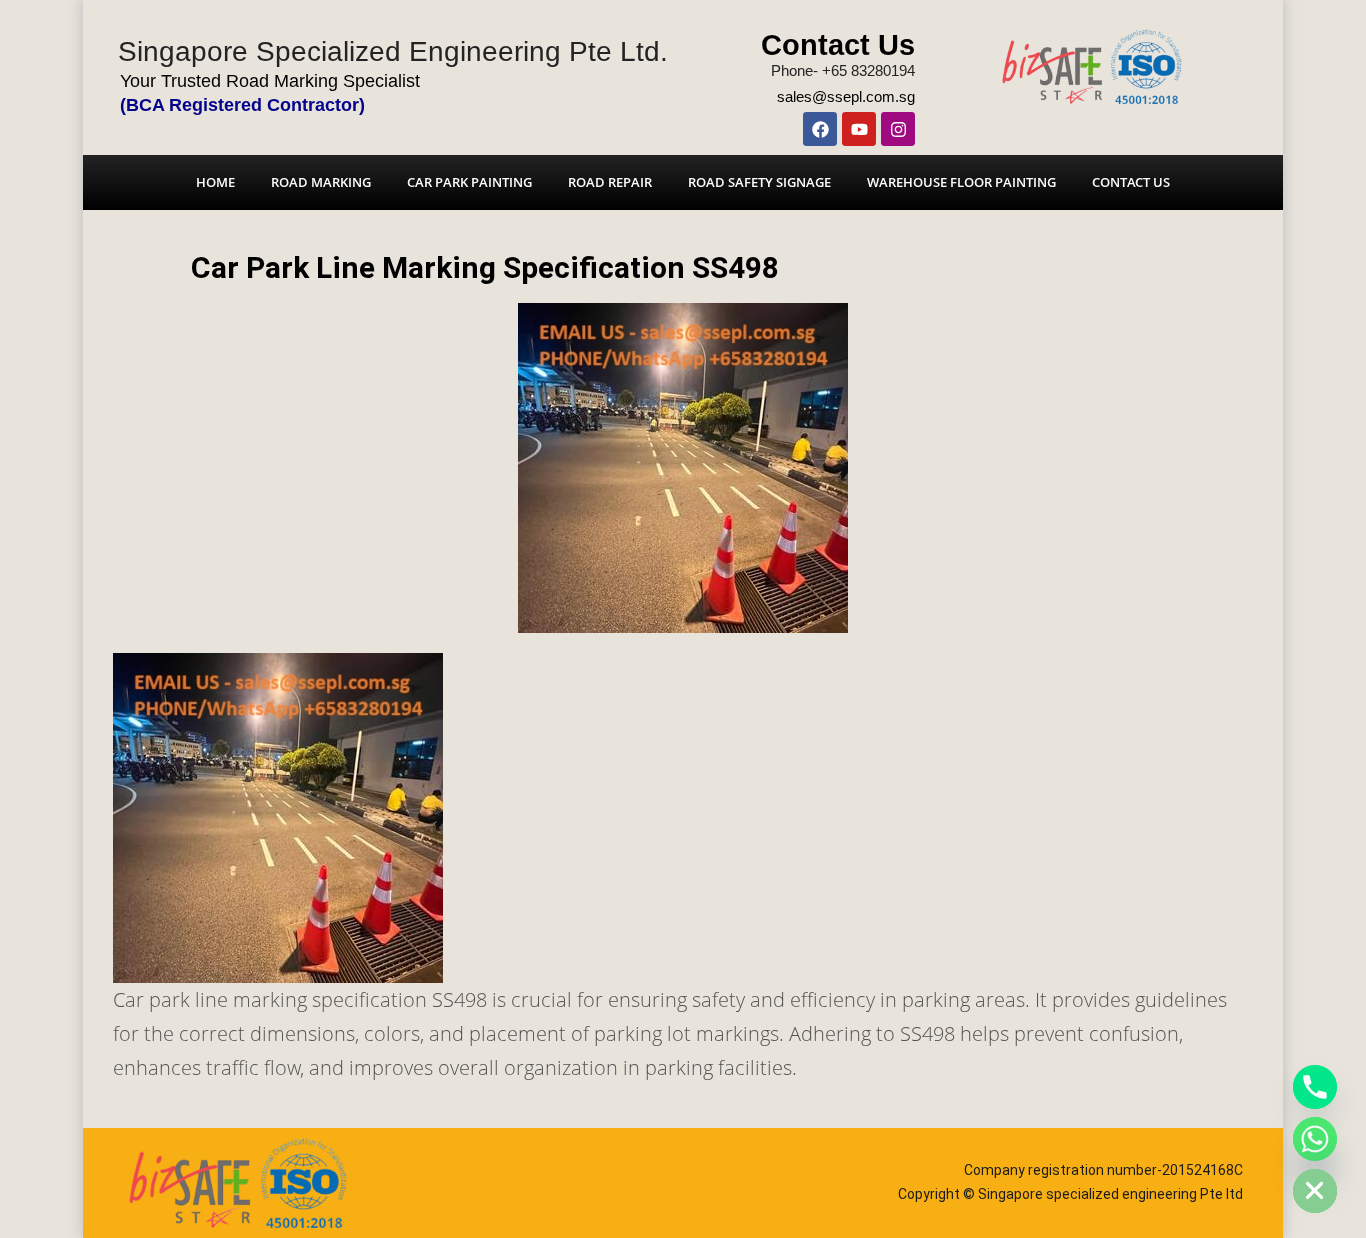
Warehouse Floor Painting (961, 182)
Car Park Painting (469, 182)
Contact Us (838, 45)
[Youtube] (859, 129)
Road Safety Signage (759, 182)
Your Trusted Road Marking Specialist (270, 81)
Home (215, 182)
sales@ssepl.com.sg (846, 96)
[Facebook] (820, 129)
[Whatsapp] (1315, 1139)
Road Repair (610, 182)
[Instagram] (898, 129)
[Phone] (1315, 1087)
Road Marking (321, 182)
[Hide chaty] (1315, 1191)
